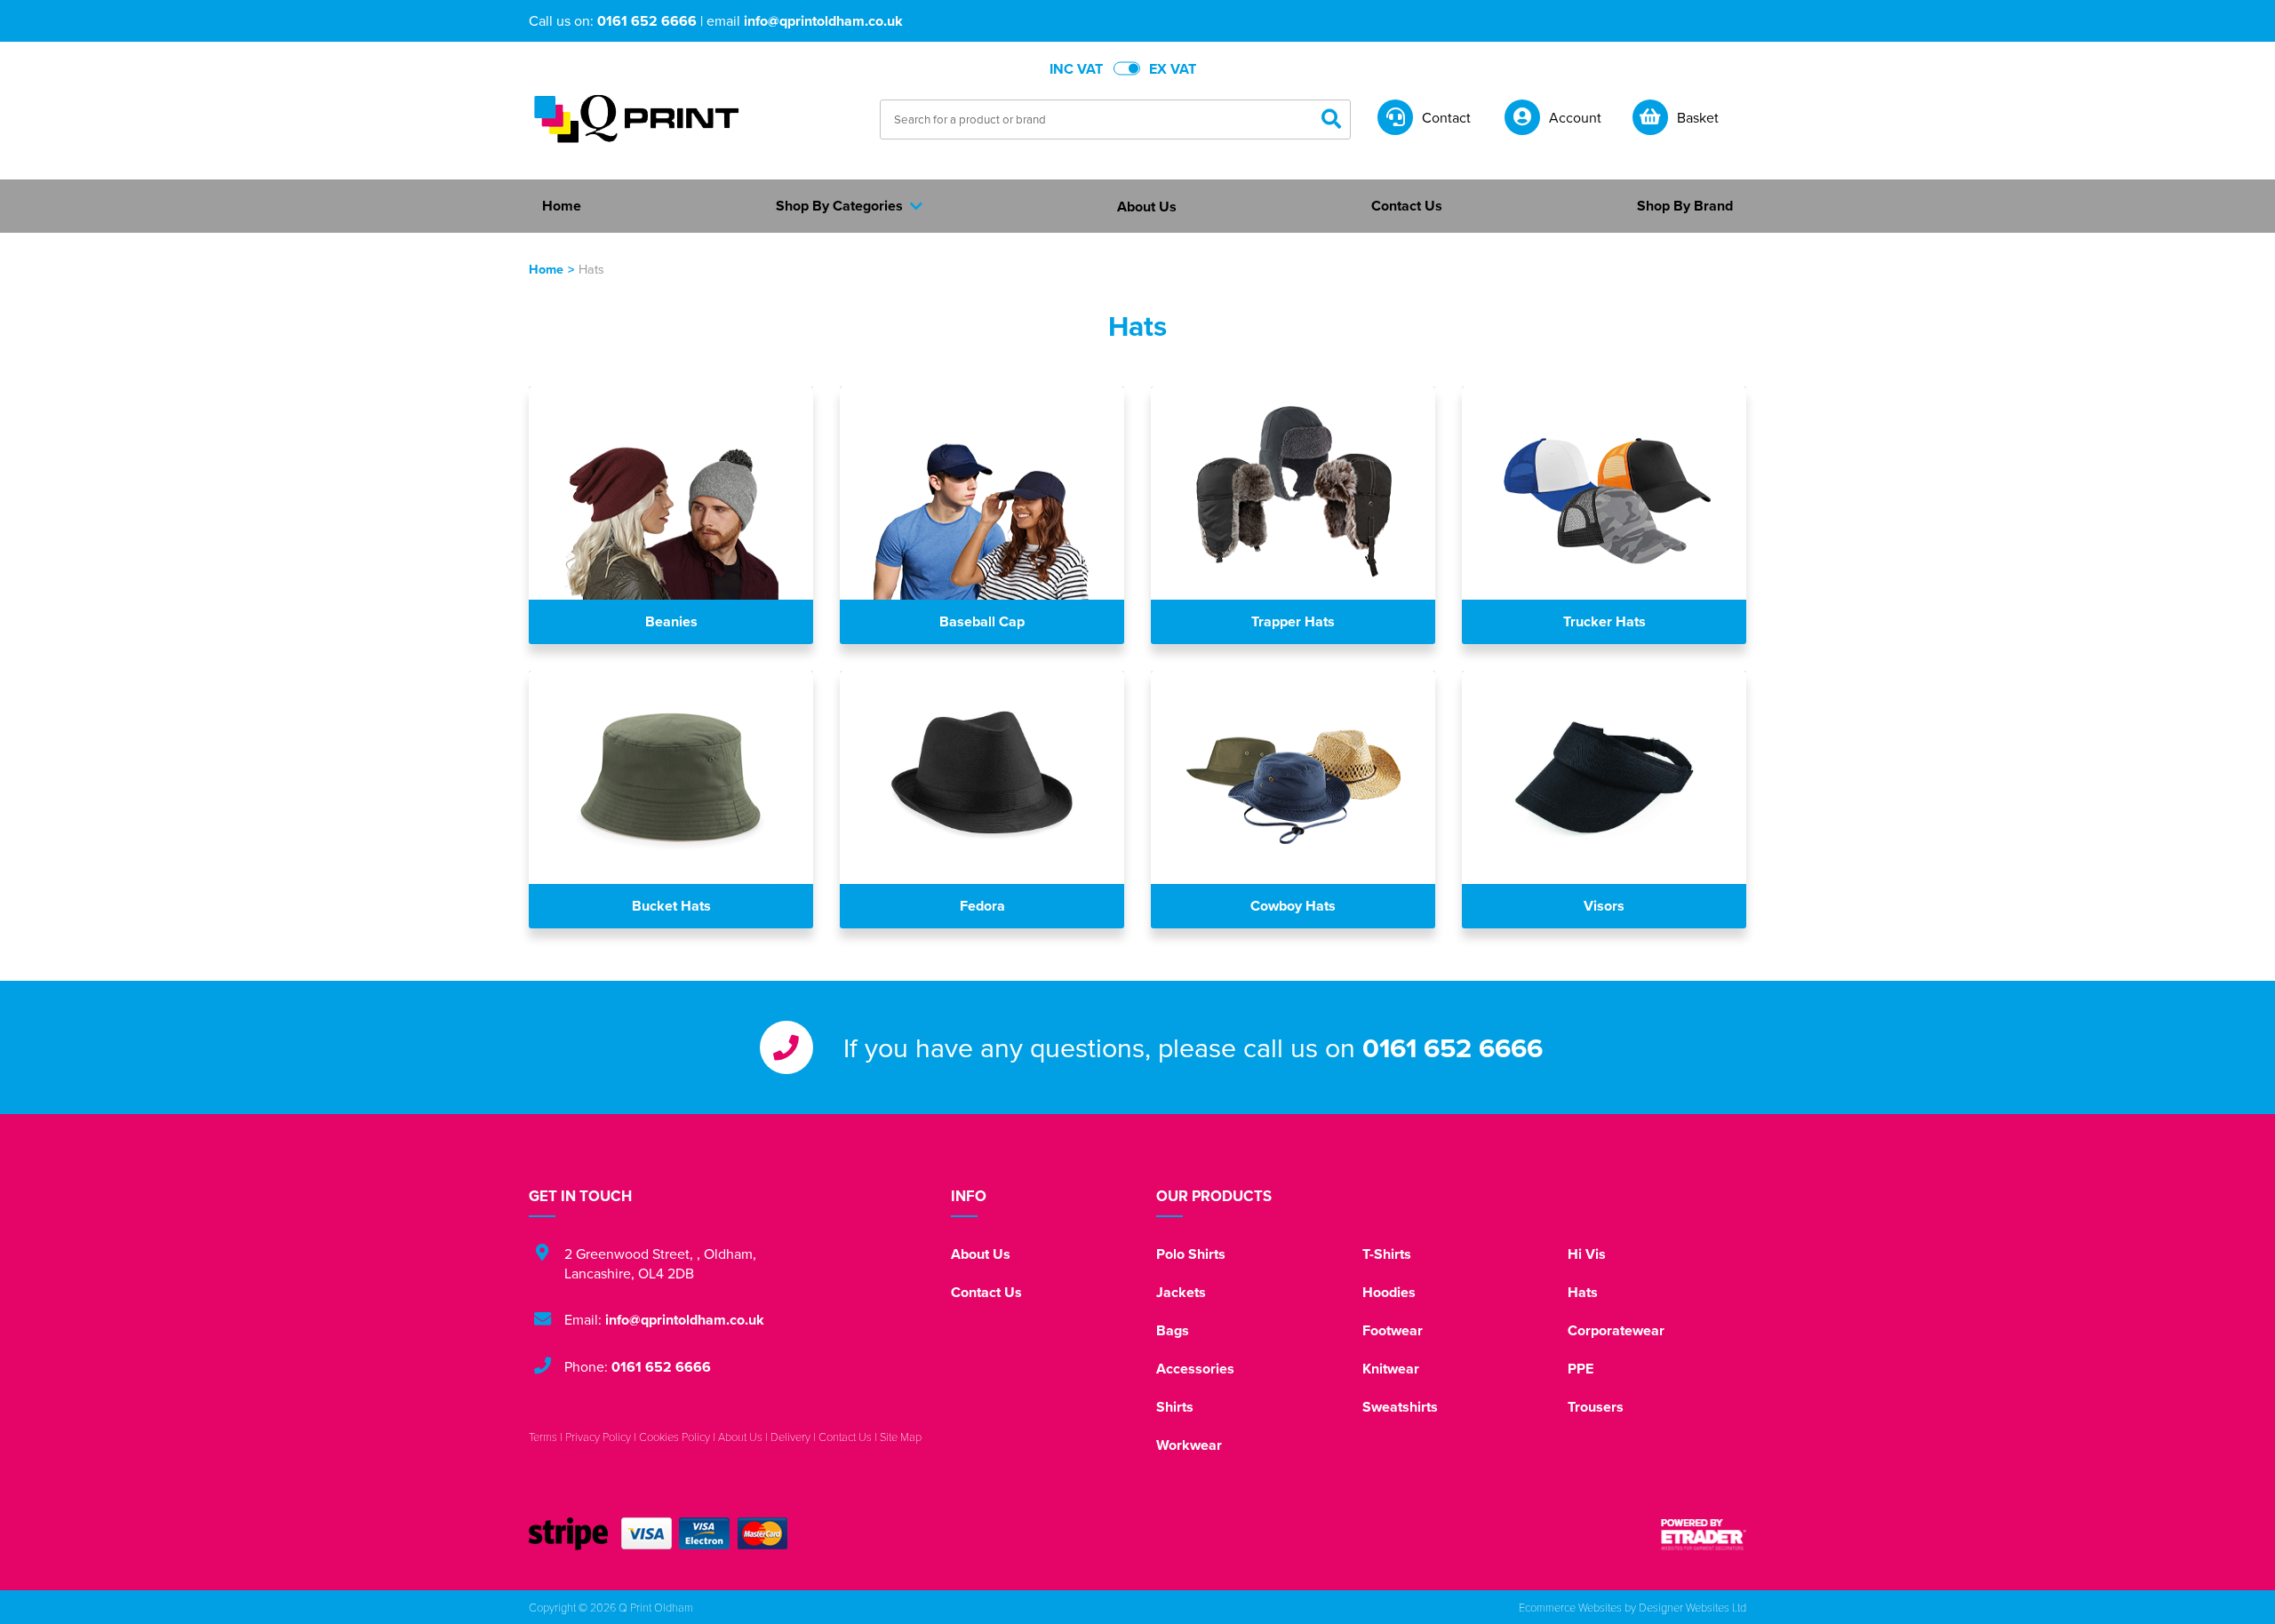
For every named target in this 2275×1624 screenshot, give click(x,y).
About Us (981, 1254)
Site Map (901, 1437)
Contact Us (986, 1292)
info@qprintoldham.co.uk (823, 21)
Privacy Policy (598, 1437)
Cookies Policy (675, 1437)
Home (546, 269)
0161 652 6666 (647, 21)
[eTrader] (1704, 1534)
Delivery (790, 1437)
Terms (543, 1437)
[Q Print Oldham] (635, 118)
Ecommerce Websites (1570, 1607)
